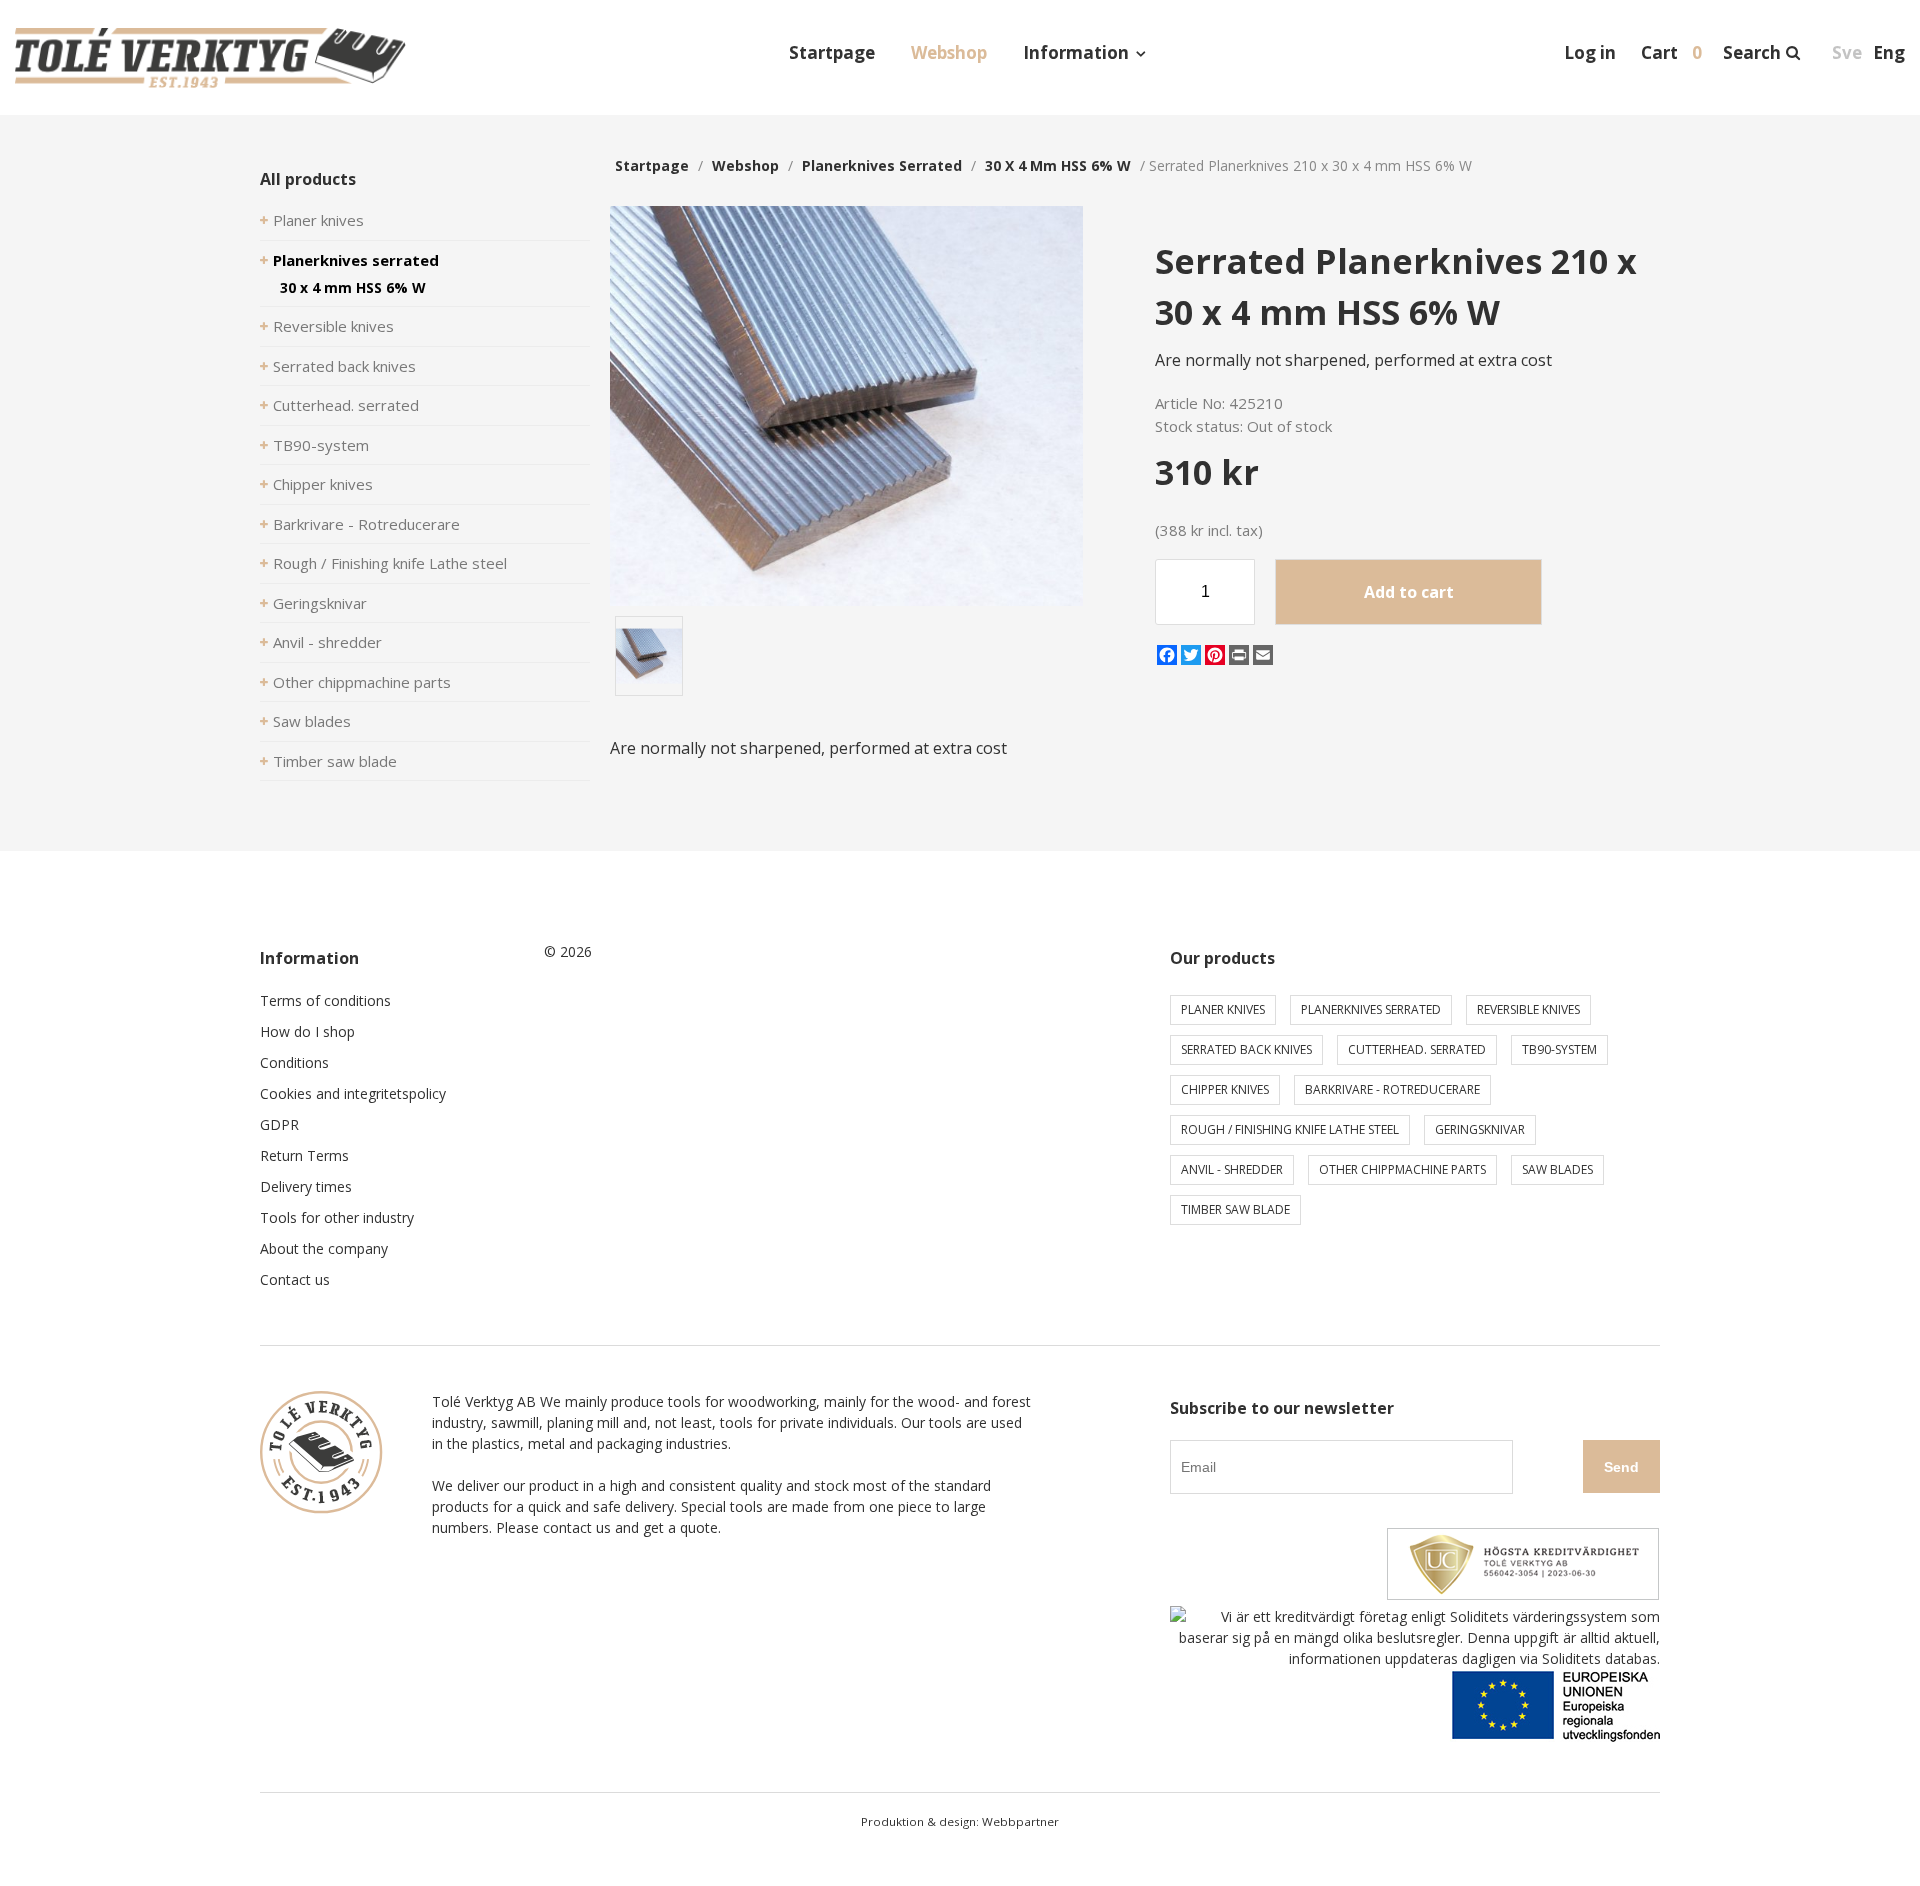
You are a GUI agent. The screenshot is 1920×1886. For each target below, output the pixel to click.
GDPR (279, 1124)
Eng (1889, 52)
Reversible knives (333, 326)
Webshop (949, 52)
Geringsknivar (320, 603)
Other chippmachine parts (362, 682)
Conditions (294, 1062)
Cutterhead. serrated (346, 405)
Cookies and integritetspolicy (353, 1093)
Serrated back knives (344, 366)
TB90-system (321, 445)
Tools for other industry (337, 1217)
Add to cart (1409, 592)
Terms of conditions (325, 1000)
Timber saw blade (335, 761)
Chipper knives (323, 484)
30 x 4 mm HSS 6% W (353, 287)
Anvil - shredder (327, 642)
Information (1076, 52)
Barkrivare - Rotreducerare (366, 524)
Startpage (832, 52)
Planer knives (318, 220)
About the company (324, 1248)
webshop (745, 165)
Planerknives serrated (356, 260)
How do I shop (307, 1031)
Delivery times (306, 1186)
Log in (1590, 52)
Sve (1847, 52)
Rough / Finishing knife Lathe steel (390, 563)
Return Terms (304, 1155)
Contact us (295, 1279)
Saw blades (312, 721)
